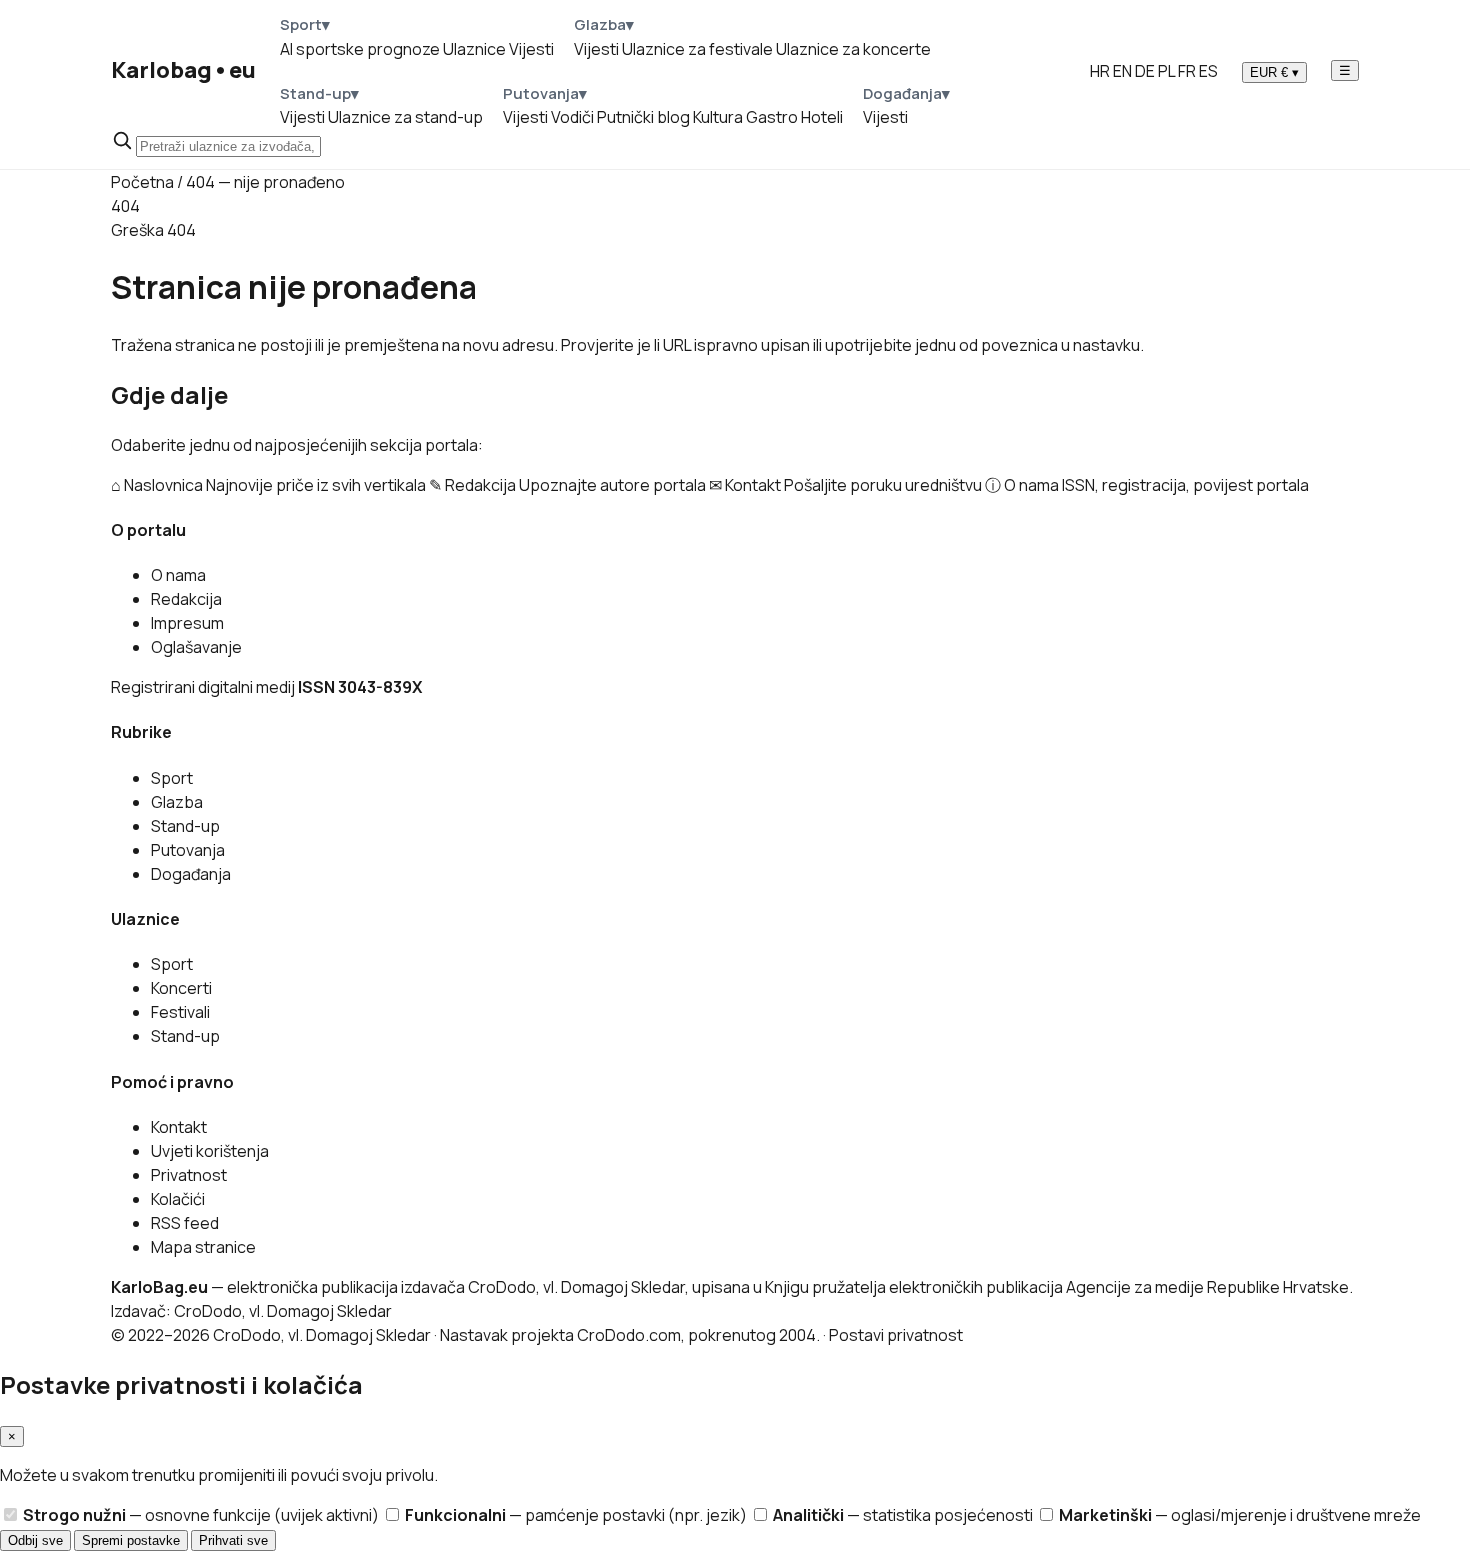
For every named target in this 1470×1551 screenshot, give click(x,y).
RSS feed (185, 1223)
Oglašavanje (196, 647)
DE (1145, 71)
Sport (172, 778)
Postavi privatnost (896, 1335)
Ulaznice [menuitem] (474, 49)
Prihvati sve (233, 1540)
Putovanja (188, 850)
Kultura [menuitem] (718, 117)
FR (1187, 71)
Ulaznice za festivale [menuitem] (697, 49)
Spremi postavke (131, 1540)
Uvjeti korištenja (210, 1151)
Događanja (191, 874)
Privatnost (189, 1175)
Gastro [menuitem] (772, 117)
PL (1166, 71)
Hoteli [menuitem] (822, 117)
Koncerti (181, 988)
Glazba (177, 802)
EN (1122, 71)
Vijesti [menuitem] (531, 49)
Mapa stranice (203, 1247)
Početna (142, 182)
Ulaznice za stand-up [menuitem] (405, 117)
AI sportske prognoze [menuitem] (360, 49)
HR (1100, 71)
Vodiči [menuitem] (572, 117)
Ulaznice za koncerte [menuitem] (853, 49)
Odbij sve (35, 1540)
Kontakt (179, 1127)
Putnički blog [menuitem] (643, 117)
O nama (178, 575)
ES (1208, 71)
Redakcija (186, 599)
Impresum (187, 623)
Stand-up (185, 826)
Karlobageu (183, 70)
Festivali (180, 1012)
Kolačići (178, 1199)
